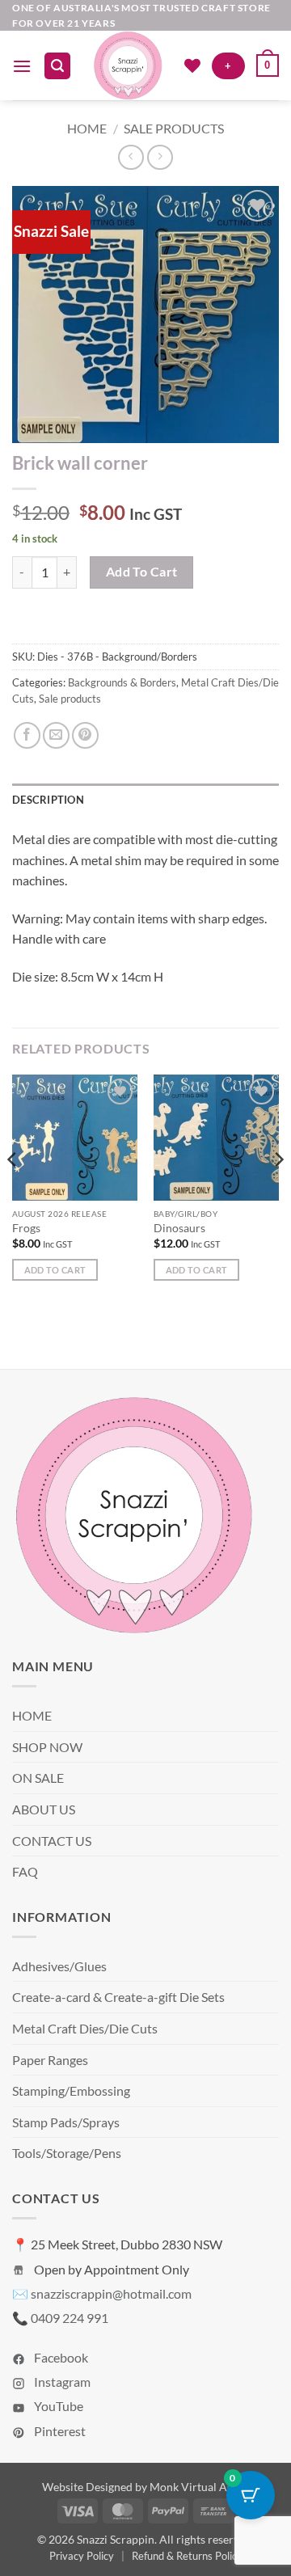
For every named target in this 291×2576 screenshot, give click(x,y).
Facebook (60, 2357)
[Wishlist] (192, 65)
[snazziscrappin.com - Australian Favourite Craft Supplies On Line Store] (127, 65)
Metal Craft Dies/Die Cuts (85, 2028)
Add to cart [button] (55, 1270)
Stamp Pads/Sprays (66, 2122)
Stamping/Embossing (71, 2090)
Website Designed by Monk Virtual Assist (145, 2487)
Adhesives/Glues (59, 1966)
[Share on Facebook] (27, 735)
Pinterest (59, 2431)
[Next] (278, 1192)
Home (87, 128)
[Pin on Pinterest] (85, 735)
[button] (22, 66)
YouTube (57, 2406)
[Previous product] (160, 157)
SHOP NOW (47, 1747)
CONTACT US (52, 1841)
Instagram (61, 2382)
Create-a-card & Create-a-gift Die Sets (118, 1997)
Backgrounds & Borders (122, 682)
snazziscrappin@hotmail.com (111, 2293)
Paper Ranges (50, 2060)
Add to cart (142, 572)
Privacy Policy (82, 2556)
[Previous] (13, 1192)
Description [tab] (48, 800)
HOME (32, 1715)
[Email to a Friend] (56, 735)
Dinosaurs (179, 1228)
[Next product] (131, 157)
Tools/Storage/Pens (67, 2153)
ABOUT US (44, 1809)
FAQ (25, 1871)
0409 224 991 (70, 2318)
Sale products (174, 128)
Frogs (26, 1228)
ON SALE (38, 1778)
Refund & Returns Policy (187, 2556)
